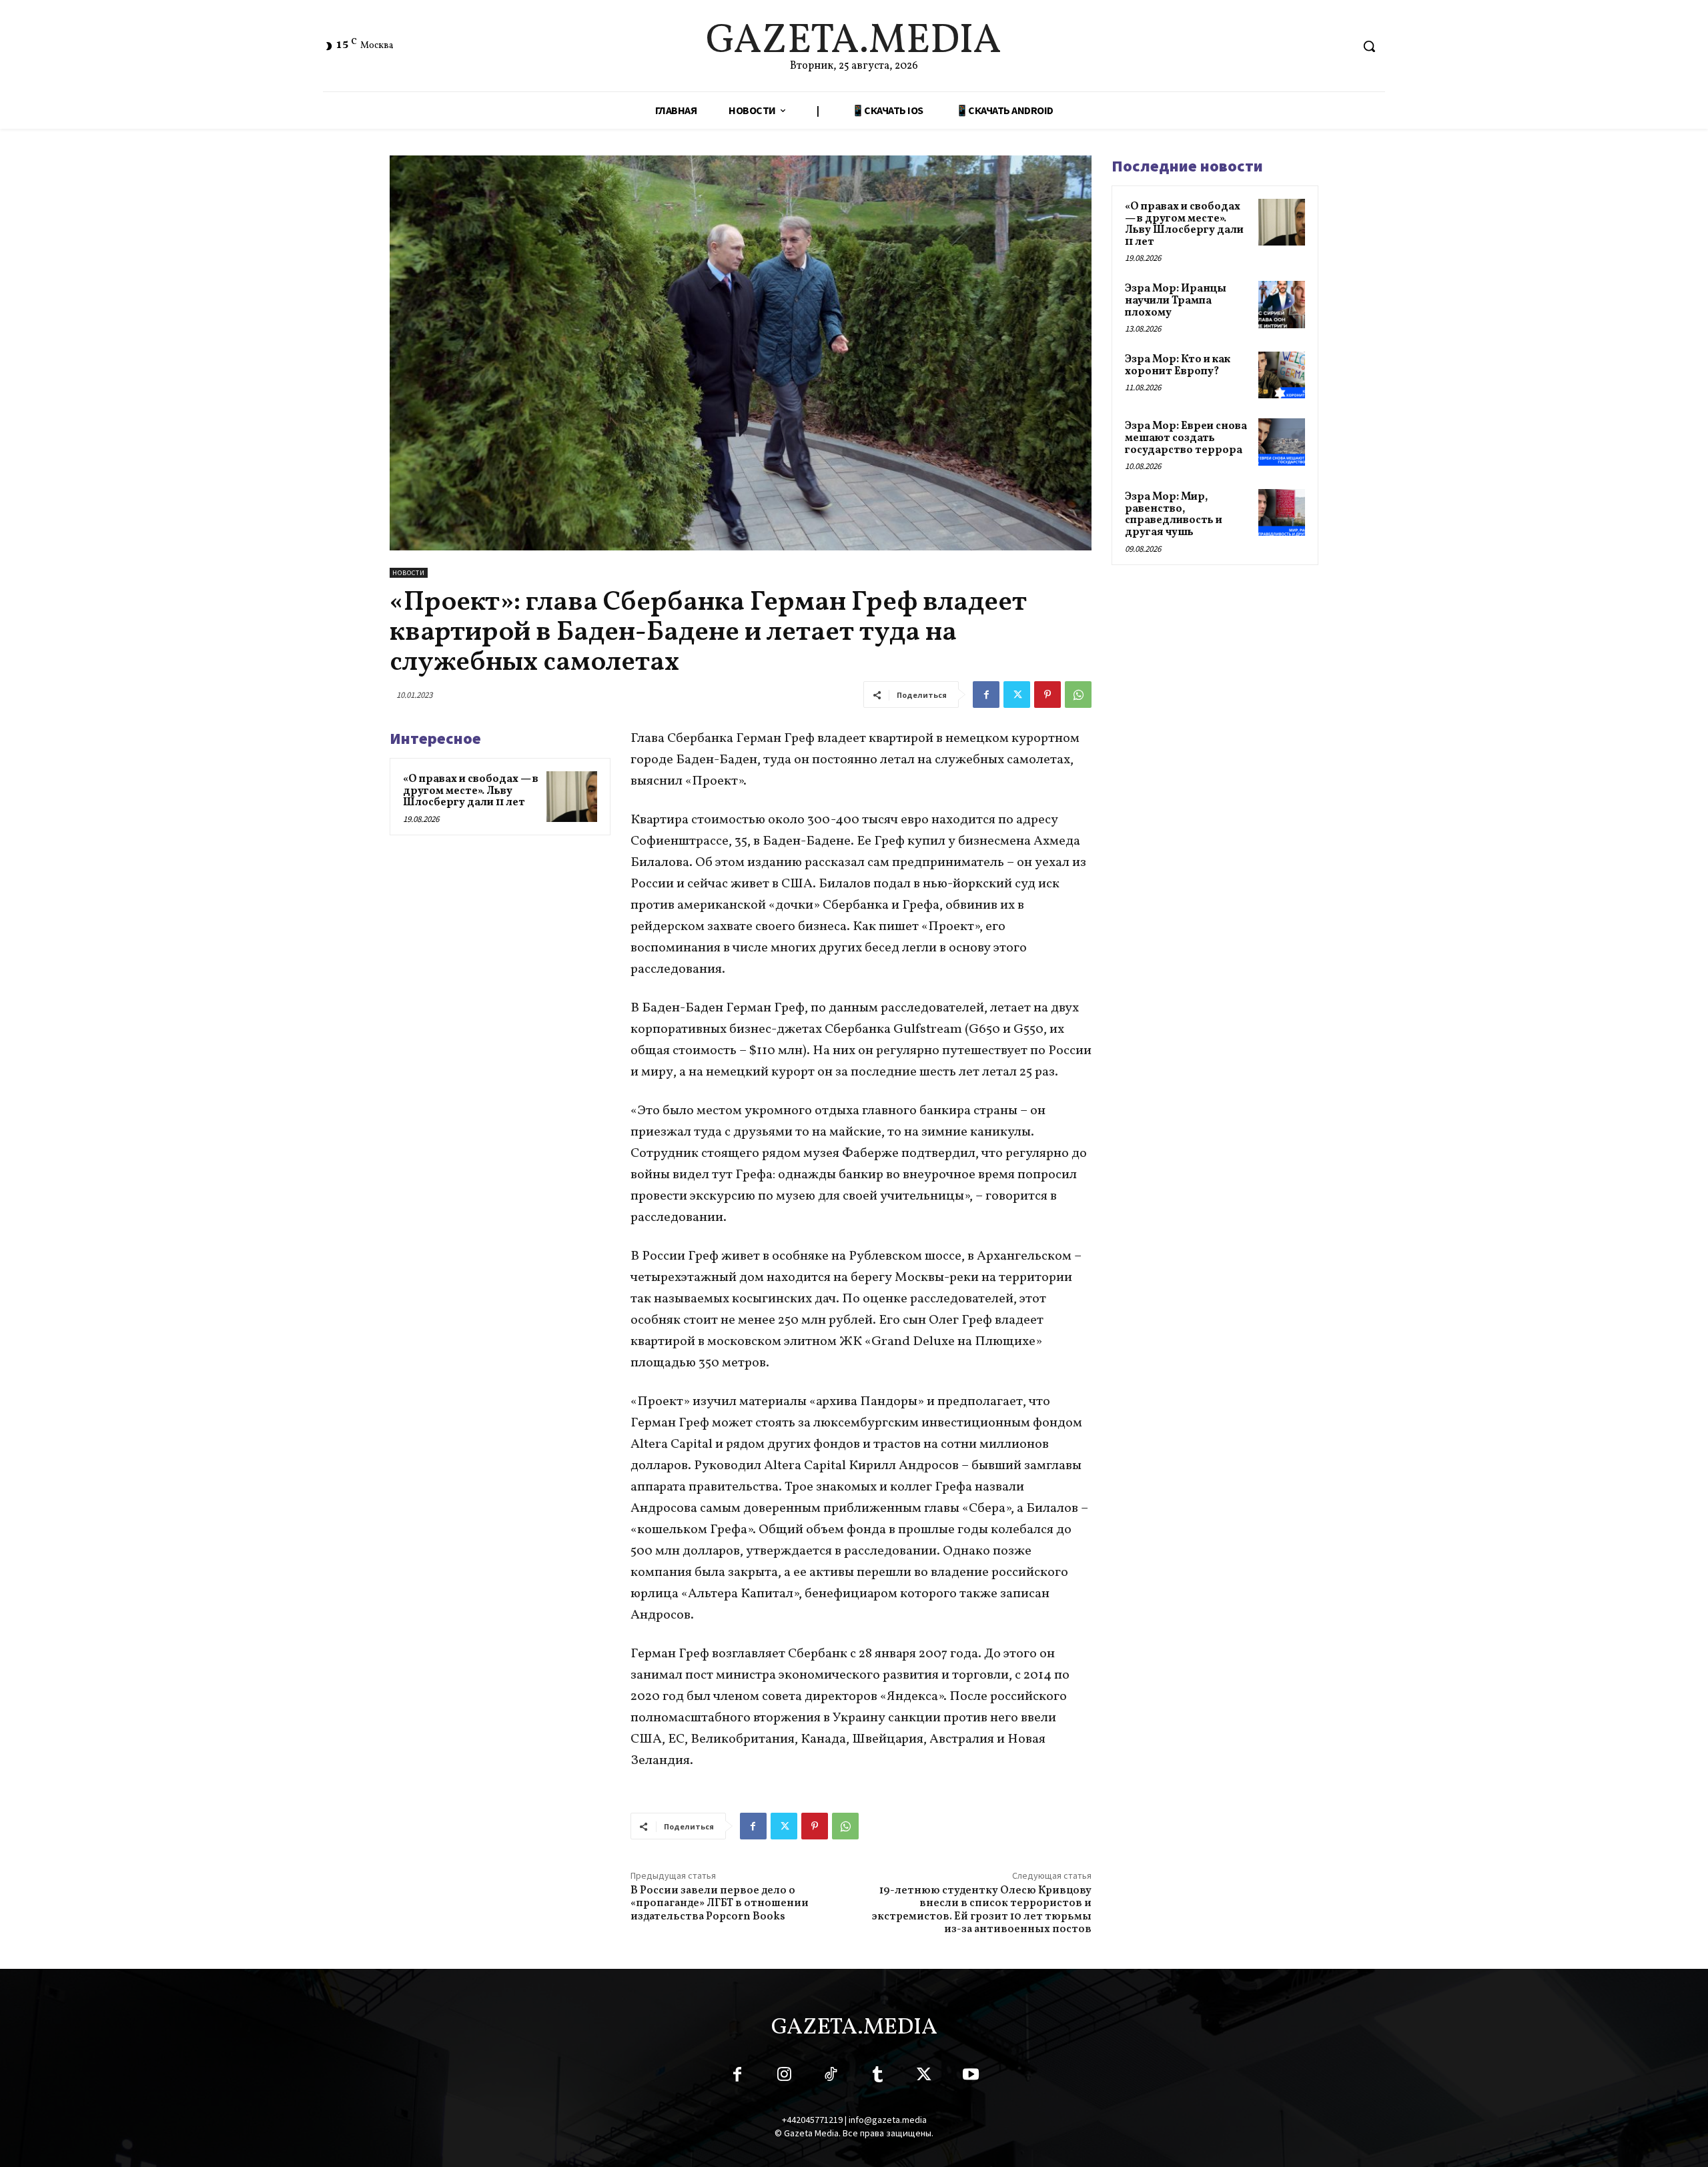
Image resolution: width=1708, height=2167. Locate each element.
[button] (1369, 46)
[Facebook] (986, 695)
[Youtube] (971, 2077)
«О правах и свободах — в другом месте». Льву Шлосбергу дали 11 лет (471, 791)
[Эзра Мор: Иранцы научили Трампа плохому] (1282, 304)
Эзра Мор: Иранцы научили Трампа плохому (1176, 301)
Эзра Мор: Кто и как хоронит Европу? (1178, 366)
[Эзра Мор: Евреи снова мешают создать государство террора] (1282, 442)
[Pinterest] (1047, 695)
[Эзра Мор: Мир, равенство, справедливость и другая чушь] (1282, 512)
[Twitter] (1017, 695)
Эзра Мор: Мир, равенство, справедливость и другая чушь (1174, 515)
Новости (409, 573)
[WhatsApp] (1078, 695)
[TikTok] (831, 2077)
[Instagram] (784, 2077)
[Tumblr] (877, 2077)
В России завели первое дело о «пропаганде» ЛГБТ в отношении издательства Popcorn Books (720, 1903)
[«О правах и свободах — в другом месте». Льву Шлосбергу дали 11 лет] (572, 797)
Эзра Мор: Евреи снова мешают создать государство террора (1186, 438)
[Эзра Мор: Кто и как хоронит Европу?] (1282, 375)
